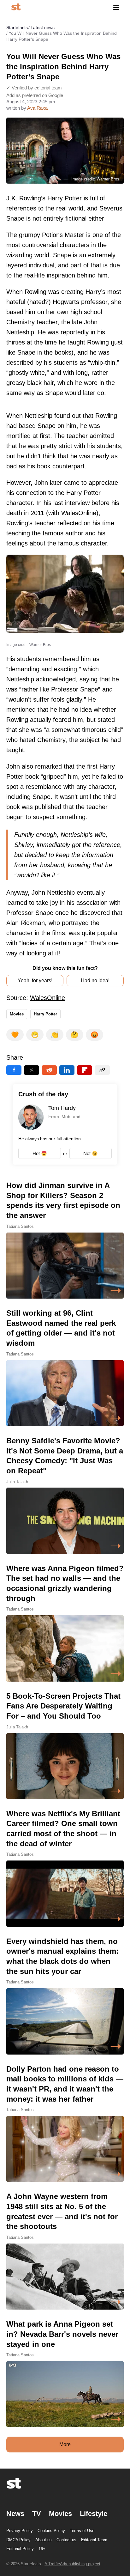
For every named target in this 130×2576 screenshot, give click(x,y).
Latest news (43, 27)
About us (44, 2540)
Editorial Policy (20, 2549)
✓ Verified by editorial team (34, 88)
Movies (17, 1014)
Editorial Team (94, 2540)
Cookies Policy (51, 2531)
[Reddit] (49, 1070)
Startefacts (17, 27)
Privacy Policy (20, 2531)
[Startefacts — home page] (16, 7)
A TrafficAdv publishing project (72, 2564)
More (65, 2444)
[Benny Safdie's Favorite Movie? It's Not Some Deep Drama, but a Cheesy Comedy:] (65, 1495)
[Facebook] (14, 1070)
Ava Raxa (37, 108)
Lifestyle (94, 2514)
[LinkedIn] (67, 1070)
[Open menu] (116, 7)
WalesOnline (47, 998)
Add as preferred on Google (35, 95)
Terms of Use (82, 2531)
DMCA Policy (18, 2540)
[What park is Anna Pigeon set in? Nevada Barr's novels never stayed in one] (65, 2373)
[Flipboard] (85, 1070)
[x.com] (32, 1070)
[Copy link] (102, 1070)
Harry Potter (45, 1014)
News (15, 2514)
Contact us (66, 2540)
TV (37, 2514)
